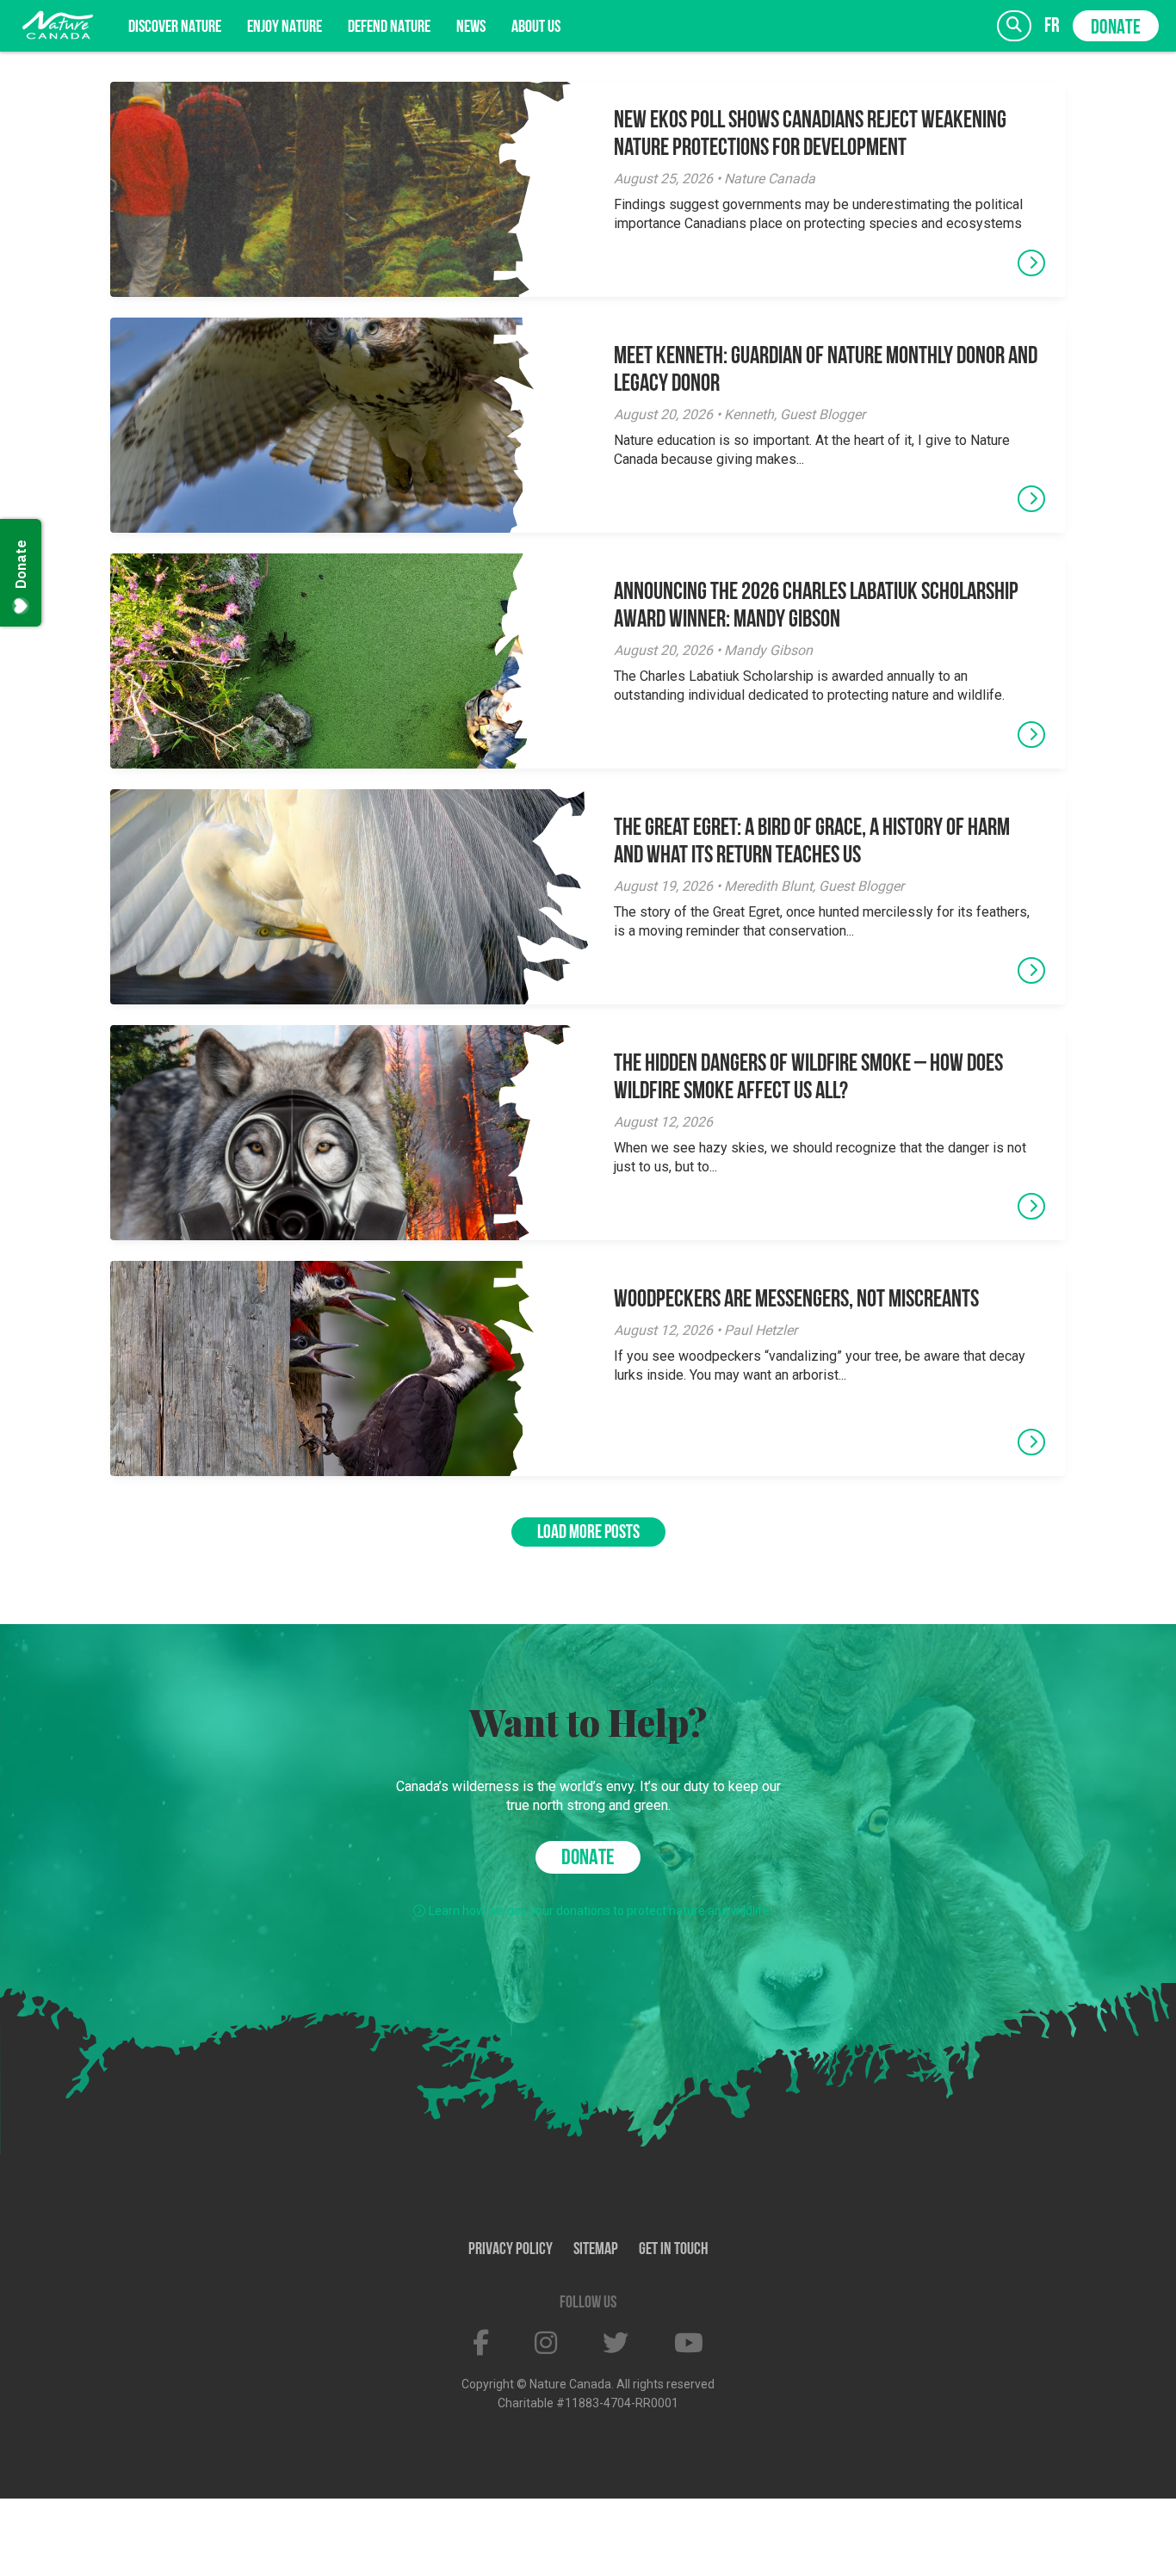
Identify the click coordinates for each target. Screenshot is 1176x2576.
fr (1052, 26)
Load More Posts (588, 1533)
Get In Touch (674, 2250)
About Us (536, 28)
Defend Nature (389, 28)
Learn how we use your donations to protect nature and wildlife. (600, 1911)
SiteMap (596, 2250)
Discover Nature (175, 28)
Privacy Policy (511, 2250)
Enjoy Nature (285, 28)
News (471, 28)
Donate (1116, 28)
